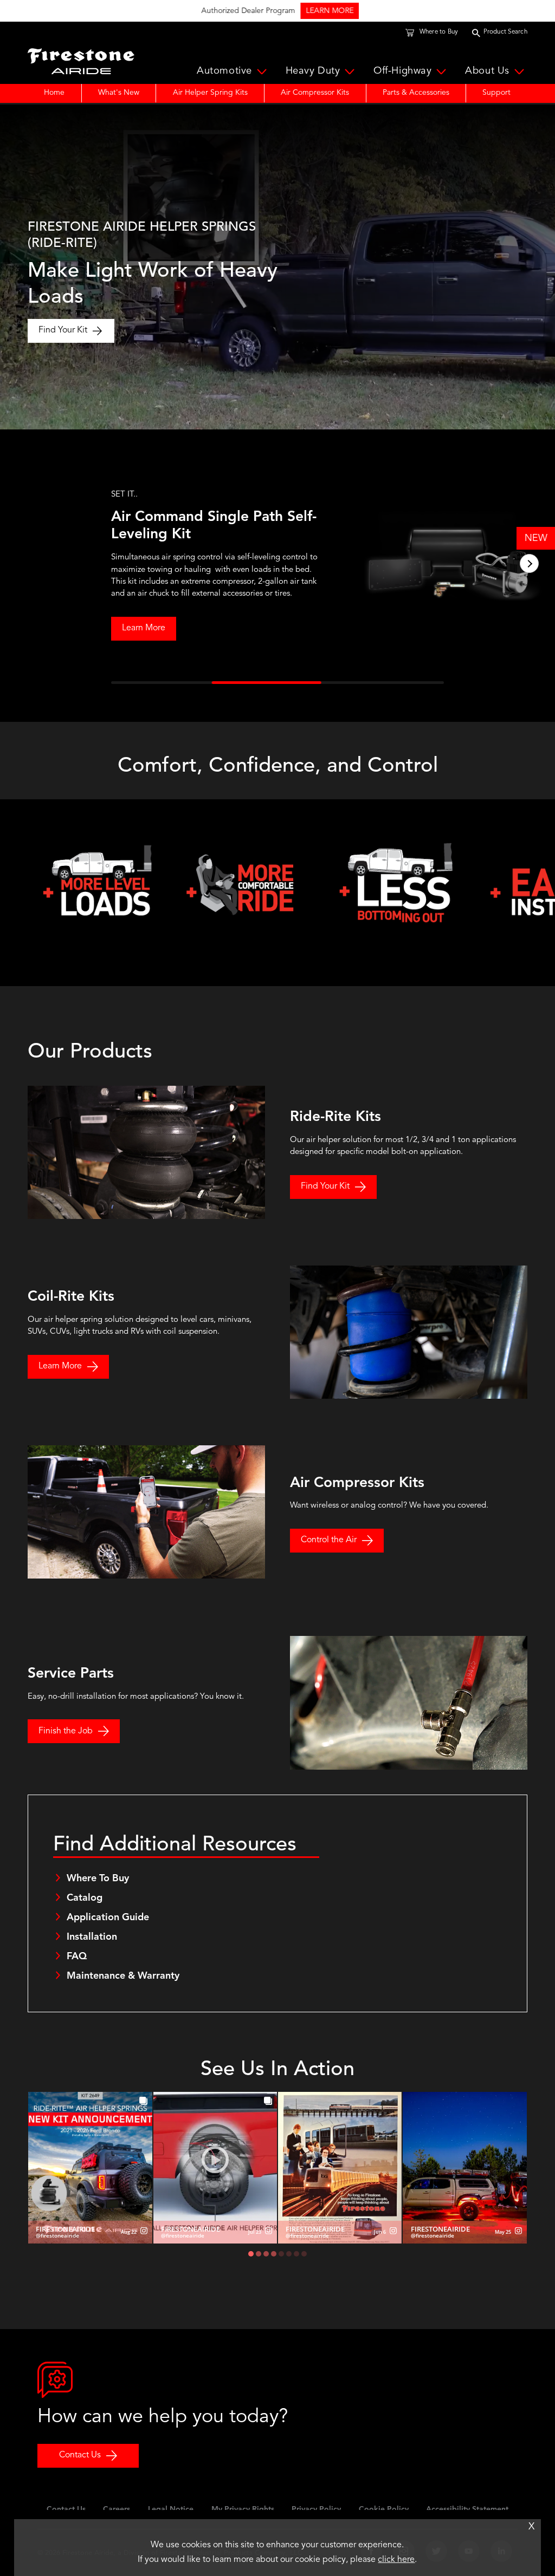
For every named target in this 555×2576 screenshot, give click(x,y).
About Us (487, 71)
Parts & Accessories (416, 93)
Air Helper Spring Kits (210, 93)
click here (396, 2560)
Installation (92, 1937)
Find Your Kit (63, 330)
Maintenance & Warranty (123, 1976)
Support (496, 93)
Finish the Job (66, 1731)
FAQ (77, 1957)
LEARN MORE (325, 11)
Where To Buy (98, 1879)
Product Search (505, 32)
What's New (119, 93)
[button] (26, 563)
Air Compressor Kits (315, 93)
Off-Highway (402, 71)
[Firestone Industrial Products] (81, 58)
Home (54, 93)
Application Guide (108, 1918)
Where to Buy (439, 32)
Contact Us (80, 2455)
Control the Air (329, 1540)
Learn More (88, 628)
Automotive (224, 71)
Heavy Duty (313, 71)
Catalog (85, 1898)
